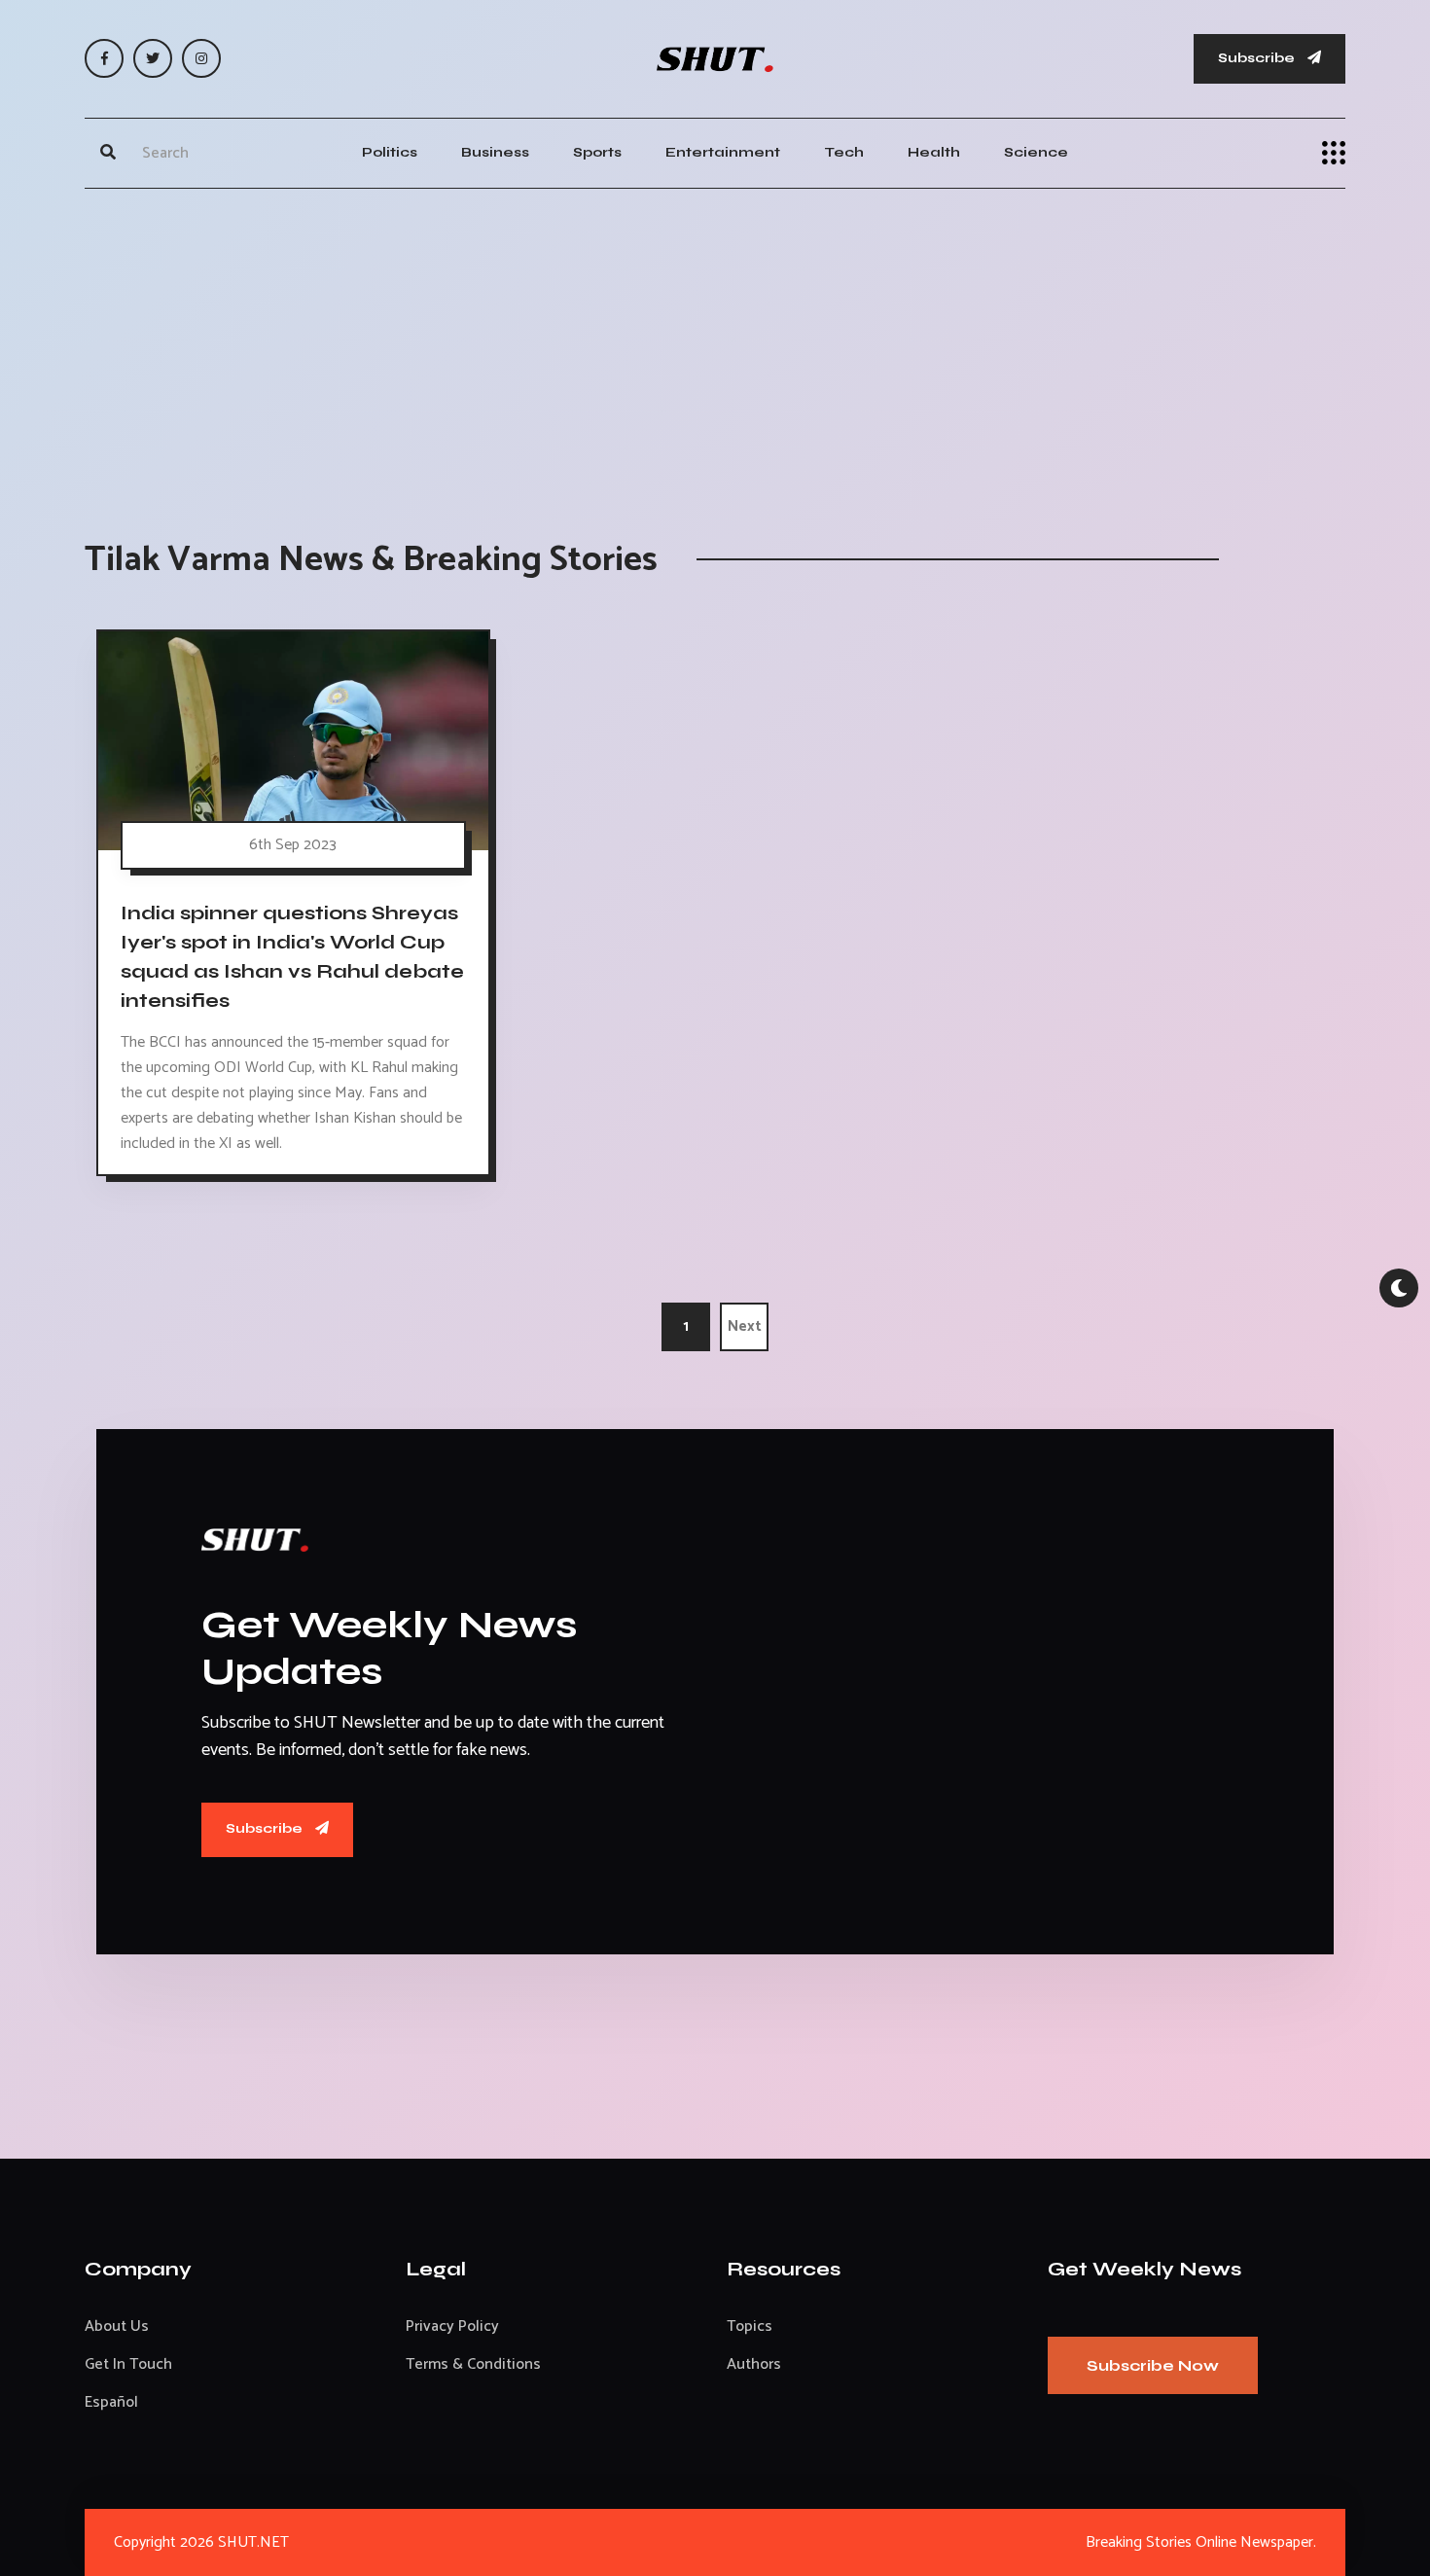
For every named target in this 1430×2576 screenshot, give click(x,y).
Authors (754, 2364)
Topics (750, 2326)
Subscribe (1258, 58)
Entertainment (723, 152)
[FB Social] (104, 58)
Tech (844, 152)
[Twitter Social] (153, 58)
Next (745, 1326)
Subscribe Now (1153, 2365)
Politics (390, 152)
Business (495, 152)
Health (934, 152)
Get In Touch (128, 2364)
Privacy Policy (452, 2326)
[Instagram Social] (201, 58)
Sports (597, 152)
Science (1036, 152)
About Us (117, 2326)
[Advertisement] (715, 344)
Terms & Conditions (473, 2364)
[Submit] (108, 153)
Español (111, 2402)
